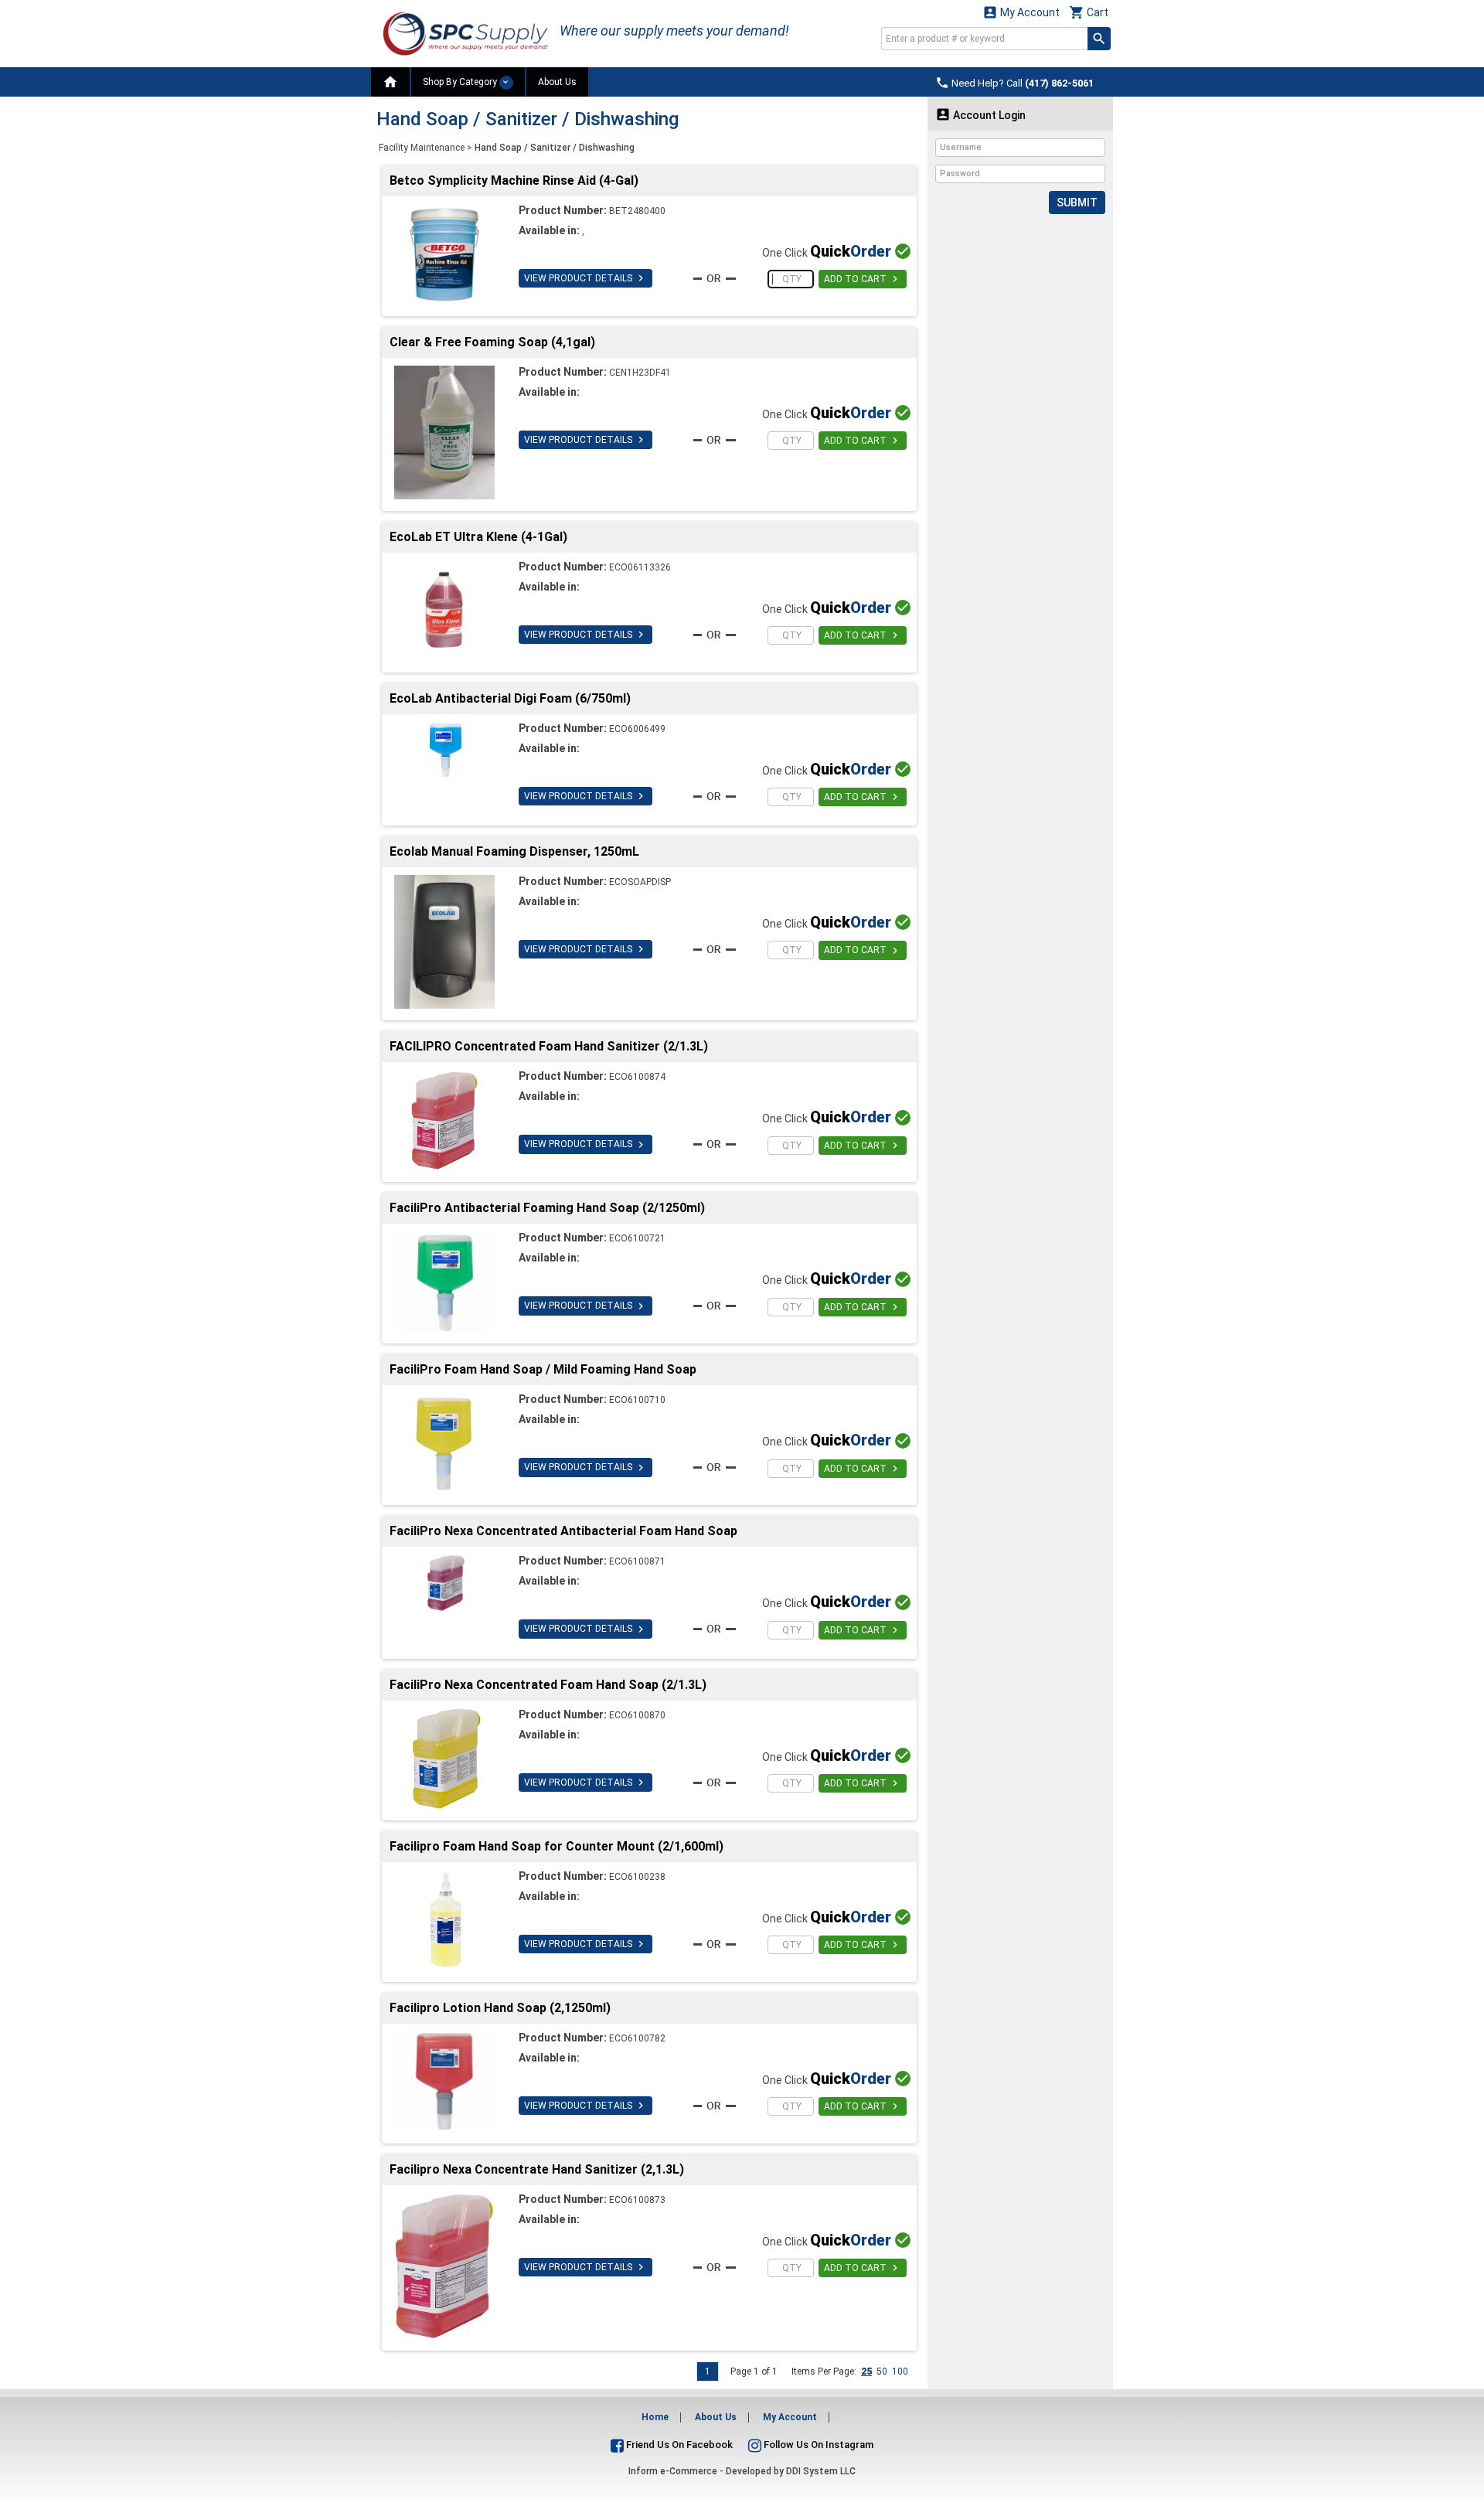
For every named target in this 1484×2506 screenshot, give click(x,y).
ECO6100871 (637, 1561)
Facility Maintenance (422, 148)
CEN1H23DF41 (640, 373)
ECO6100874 (637, 1077)
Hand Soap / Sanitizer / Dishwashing (555, 148)
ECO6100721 (637, 1238)
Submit (1077, 203)
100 (900, 2372)
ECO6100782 (637, 2038)
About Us (557, 82)
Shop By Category (461, 82)
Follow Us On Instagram (817, 2445)
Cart (1089, 12)
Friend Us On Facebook (678, 2445)
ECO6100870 (637, 1715)
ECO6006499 (637, 729)
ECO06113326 (640, 567)
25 (866, 2372)
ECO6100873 (637, 2200)
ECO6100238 (637, 1877)
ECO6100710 (637, 1400)
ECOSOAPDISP (640, 882)
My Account (1021, 12)
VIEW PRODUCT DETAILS (585, 278)
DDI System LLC (821, 2471)
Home (655, 2417)
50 (882, 2372)
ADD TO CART (863, 279)
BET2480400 (637, 211)
